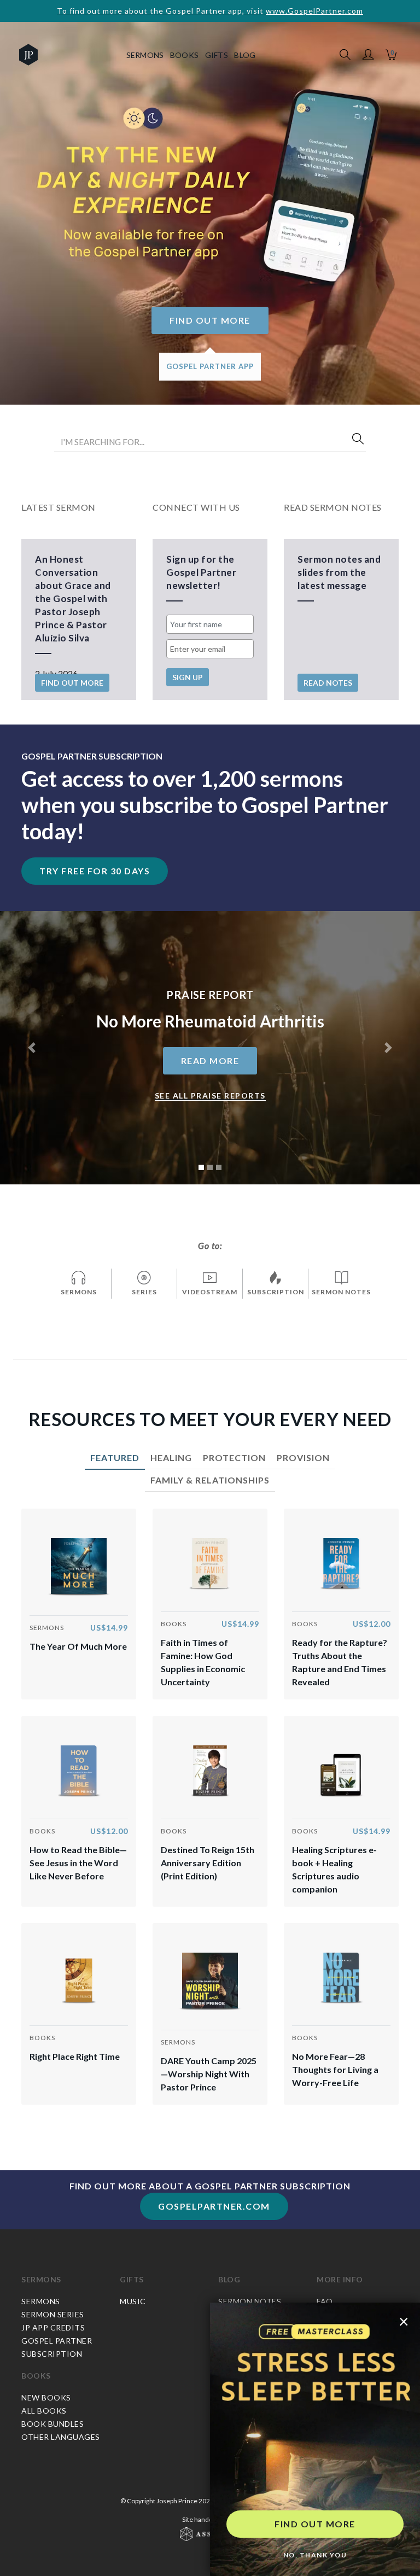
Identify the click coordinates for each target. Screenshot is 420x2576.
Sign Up (188, 677)
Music (133, 2301)
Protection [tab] (234, 1458)
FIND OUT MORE (315, 2524)
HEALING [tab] (171, 1458)
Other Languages (61, 2437)
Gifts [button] (217, 55)
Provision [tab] (303, 1458)
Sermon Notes (250, 2301)
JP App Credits (53, 2327)
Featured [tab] (115, 1458)
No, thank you (315, 2555)
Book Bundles (52, 2424)
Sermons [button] (145, 55)
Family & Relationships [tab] (210, 1480)
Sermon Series (53, 2314)
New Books (46, 2397)
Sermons (41, 2279)
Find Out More (210, 320)
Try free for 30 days (95, 871)
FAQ (325, 2301)
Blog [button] (245, 55)
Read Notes (328, 683)
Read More (210, 1061)
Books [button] (185, 55)
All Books (44, 2411)
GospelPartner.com (214, 2206)
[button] (368, 55)
